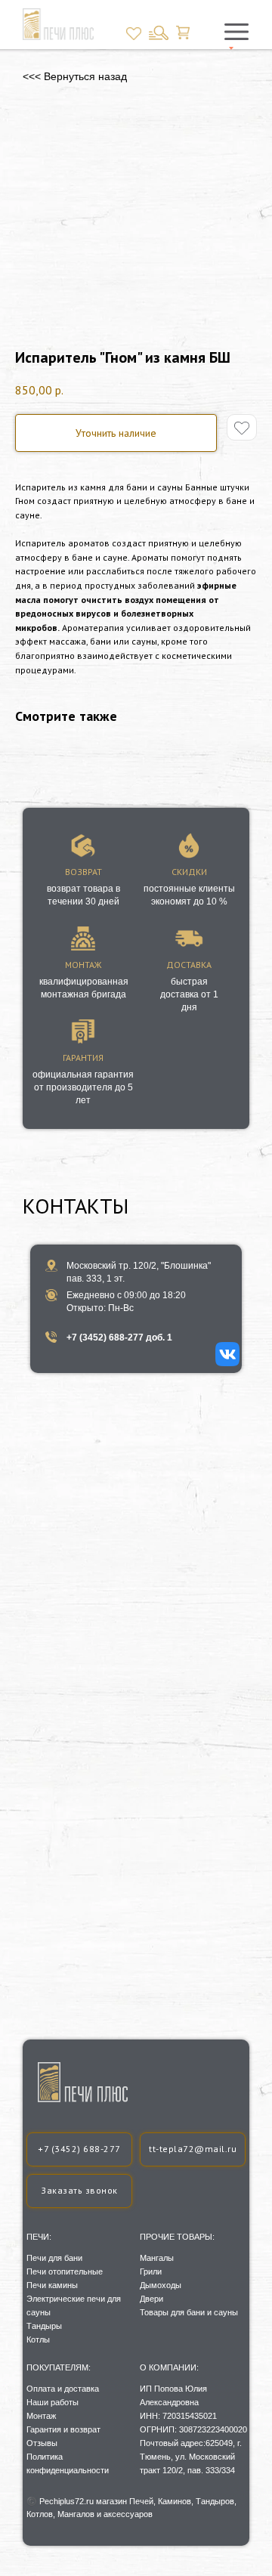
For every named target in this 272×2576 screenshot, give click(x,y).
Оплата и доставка (63, 2389)
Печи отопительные (65, 2271)
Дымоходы (161, 2285)
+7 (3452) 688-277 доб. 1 (119, 1337)
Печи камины (52, 2285)
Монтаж (41, 2416)
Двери (151, 2299)
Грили (151, 2271)
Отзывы (42, 2443)
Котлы (38, 2339)
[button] (79, 2191)
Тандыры (44, 2326)
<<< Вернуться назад (75, 76)
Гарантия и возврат (63, 2429)
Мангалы (157, 2258)
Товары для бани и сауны (189, 2312)
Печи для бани (54, 2258)
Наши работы (53, 2402)
